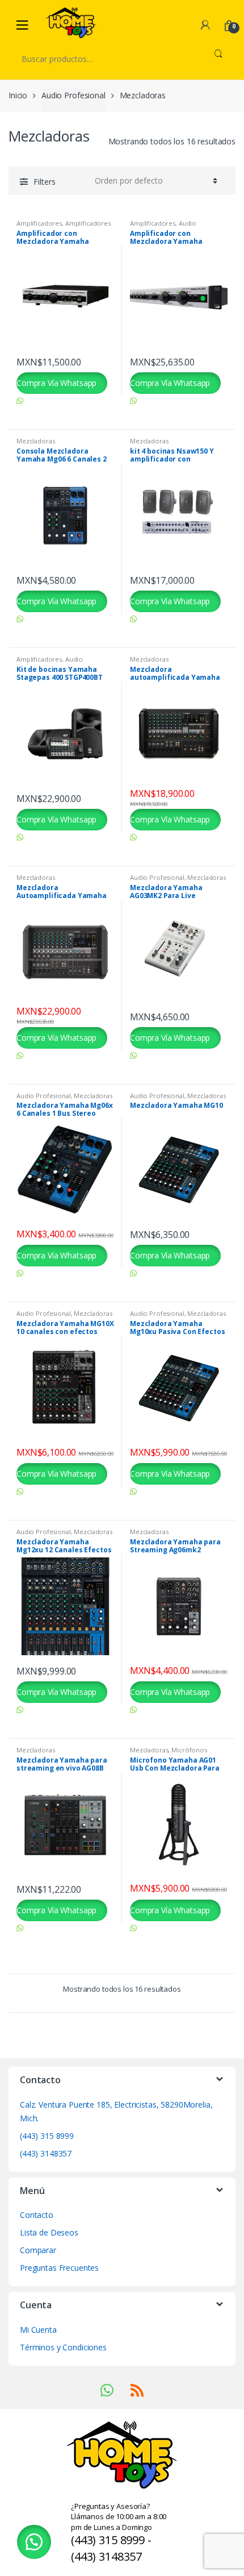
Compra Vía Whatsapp (56, 383)
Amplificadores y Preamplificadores (64, 227)
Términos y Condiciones (63, 2347)
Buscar (218, 59)
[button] (34, 2542)
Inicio (18, 95)
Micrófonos (189, 1750)
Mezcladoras (35, 441)
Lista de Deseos (49, 2232)
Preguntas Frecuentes (59, 2268)
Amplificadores (39, 223)
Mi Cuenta (38, 2330)
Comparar (38, 2250)
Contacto (37, 2215)
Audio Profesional (73, 95)
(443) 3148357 (46, 2153)
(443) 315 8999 (47, 2136)
